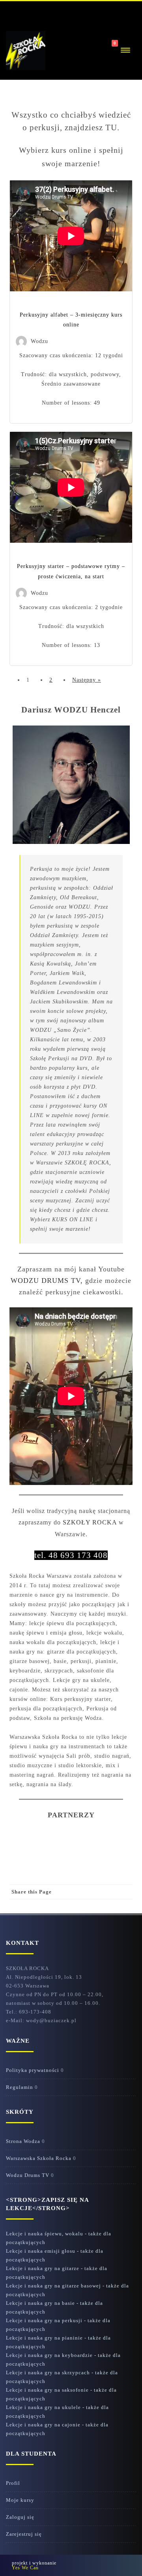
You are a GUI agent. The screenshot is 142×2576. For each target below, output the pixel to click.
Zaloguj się (20, 2517)
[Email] (125, 1906)
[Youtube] (46, 11)
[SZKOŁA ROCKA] (26, 51)
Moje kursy (20, 2500)
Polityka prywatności (33, 2070)
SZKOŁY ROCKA (90, 1522)
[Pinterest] (77, 1906)
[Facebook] (30, 11)
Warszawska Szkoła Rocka (39, 2158)
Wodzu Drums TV (28, 2175)
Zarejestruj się (24, 2534)
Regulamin (20, 2087)
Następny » (87, 680)
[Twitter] (62, 1906)
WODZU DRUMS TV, (47, 1281)
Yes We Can (25, 2568)
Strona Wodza (23, 2141)
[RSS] (14, 11)
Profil (13, 2483)
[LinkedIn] (93, 1906)
